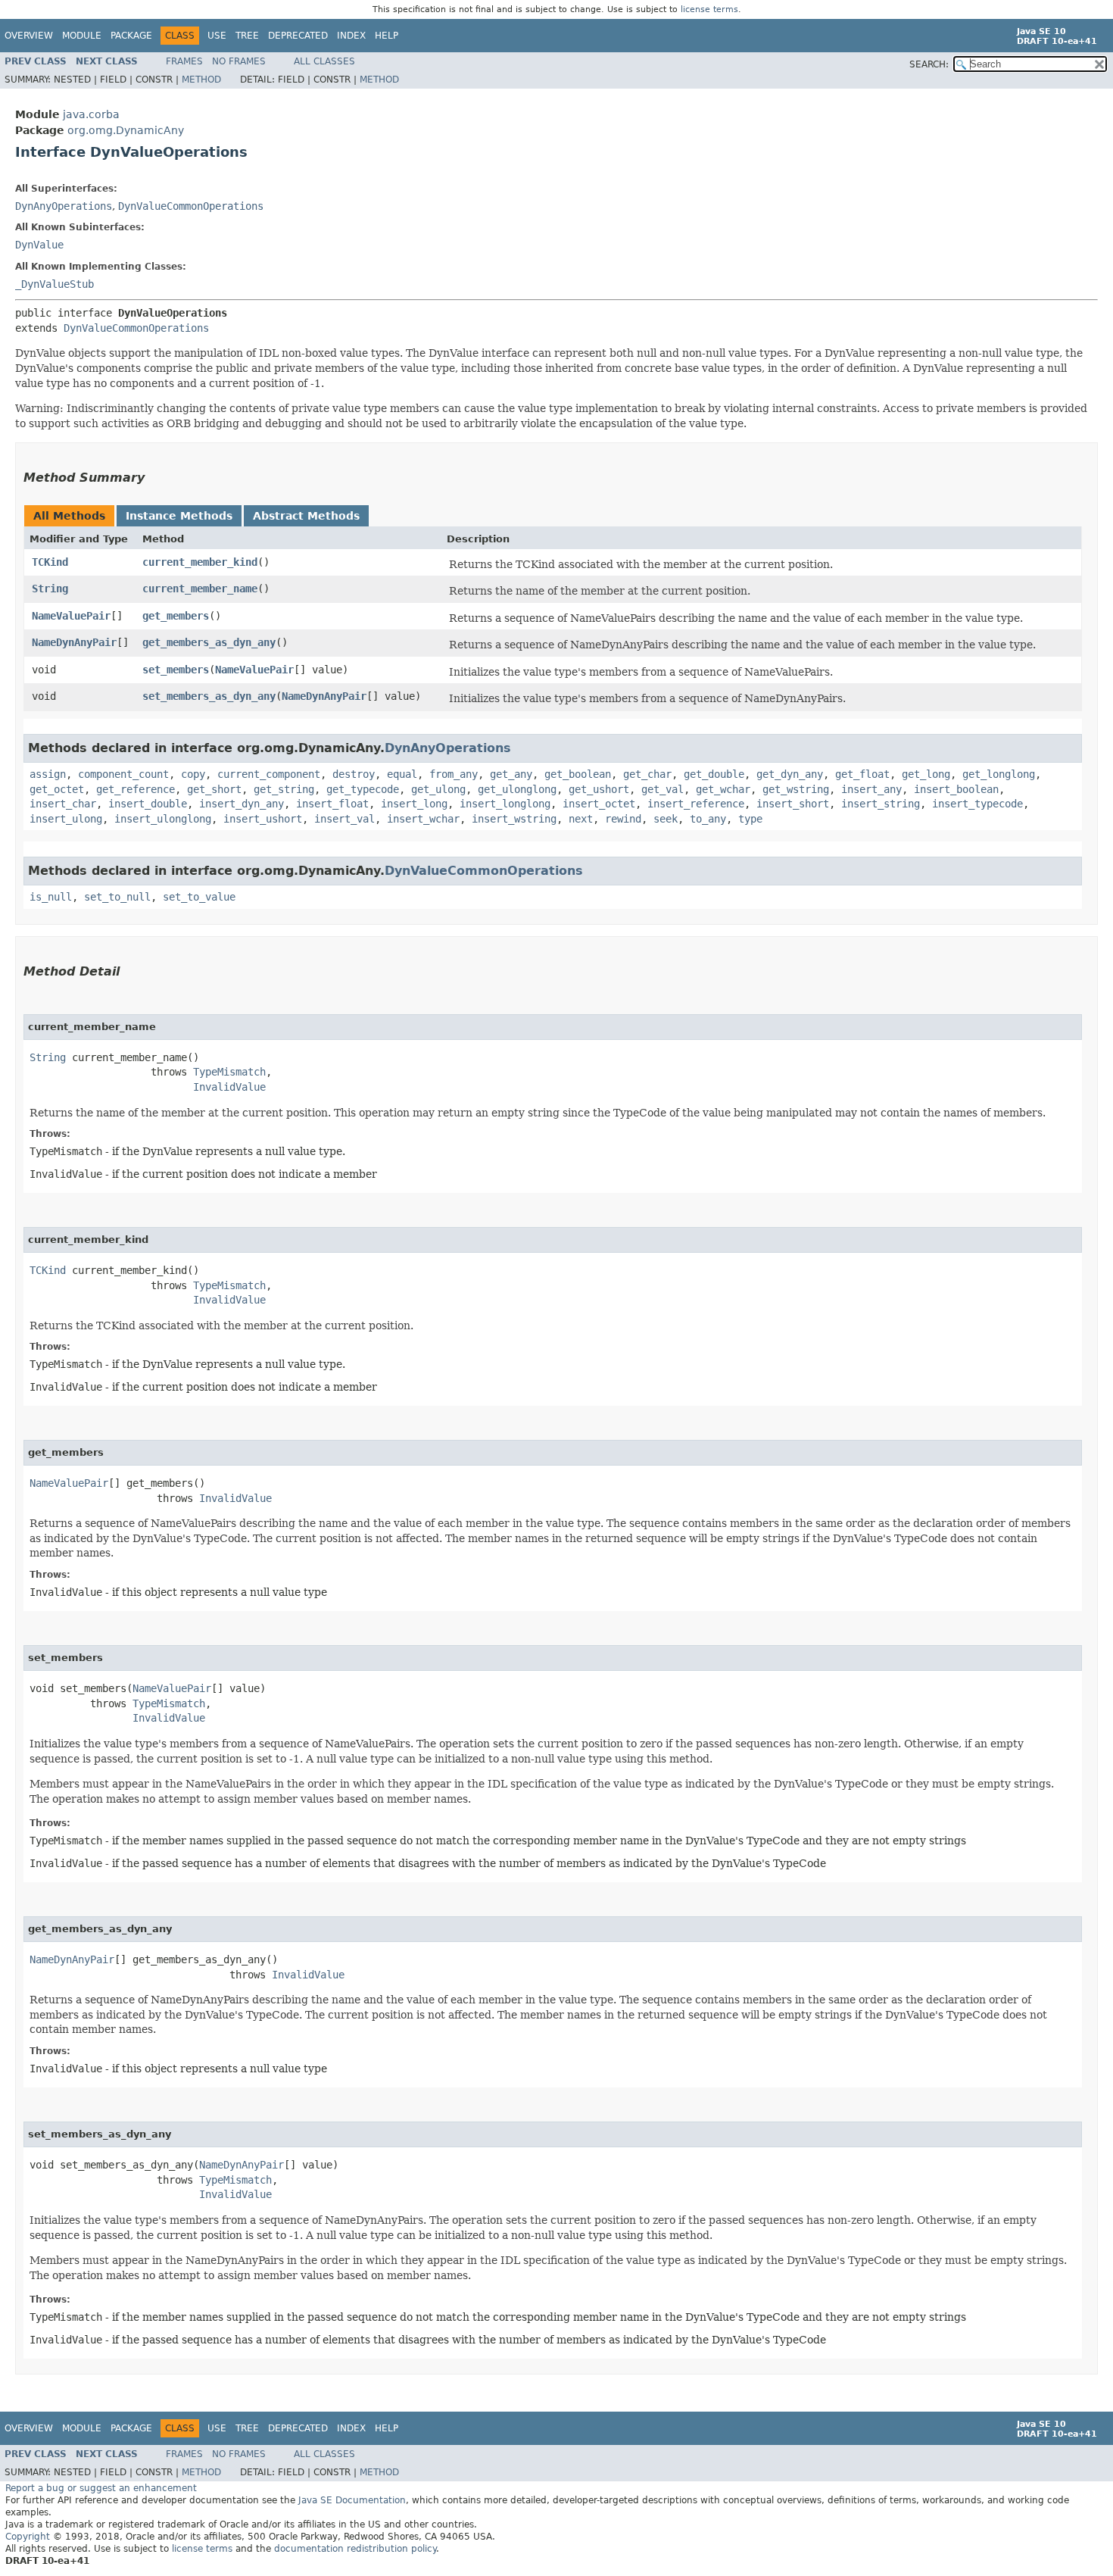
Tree (247, 36)
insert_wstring (514, 819)
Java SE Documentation (352, 2500)
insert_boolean (956, 789)
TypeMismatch (229, 1072)
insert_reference (696, 804)
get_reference (136, 789)
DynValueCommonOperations (191, 206)
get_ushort (599, 789)
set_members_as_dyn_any (209, 696)
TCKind (50, 562)
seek (666, 819)
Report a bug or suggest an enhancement (101, 2488)
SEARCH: (929, 64)
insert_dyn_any (242, 804)
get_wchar (723, 789)
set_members (176, 670)
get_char (647, 774)
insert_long (414, 804)
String (50, 589)
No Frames (239, 61)
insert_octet (599, 804)
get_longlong (999, 774)
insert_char (63, 804)
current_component (269, 774)
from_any (454, 774)
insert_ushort (263, 819)
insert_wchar (423, 819)
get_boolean (578, 774)
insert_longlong (505, 804)
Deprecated (298, 36)
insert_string (881, 804)
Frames (184, 61)
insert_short (793, 804)
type (750, 819)
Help (387, 36)
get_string (284, 789)
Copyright (28, 2537)
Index (351, 36)
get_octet (57, 789)
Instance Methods (179, 516)
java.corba (91, 114)
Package (131, 36)
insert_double (148, 804)
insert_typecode (977, 804)
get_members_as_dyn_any (209, 642)
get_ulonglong (517, 789)
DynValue (39, 245)
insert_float (332, 804)
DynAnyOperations (64, 206)
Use (217, 36)
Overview (29, 36)
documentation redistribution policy (355, 2549)
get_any (511, 774)
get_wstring (796, 789)
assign (48, 774)
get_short (214, 789)
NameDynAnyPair (74, 642)
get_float (862, 774)
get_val (662, 789)
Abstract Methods (306, 516)
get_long (926, 774)
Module (82, 36)
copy (193, 774)
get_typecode (363, 789)
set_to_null (117, 897)
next (581, 819)
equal (402, 774)
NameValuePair (71, 616)
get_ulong (438, 789)
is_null (51, 897)
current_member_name (200, 589)
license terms (709, 9)
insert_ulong (66, 819)
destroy (354, 774)
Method (201, 80)
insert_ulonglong (163, 819)
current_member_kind (200, 562)
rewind (623, 819)
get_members (176, 616)
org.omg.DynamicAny (126, 130)
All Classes (324, 61)
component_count (123, 774)
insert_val (344, 819)
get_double (714, 774)
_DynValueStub (55, 284)
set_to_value (199, 897)
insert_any (871, 789)
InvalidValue (229, 1087)
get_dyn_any (790, 774)
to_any (708, 819)
